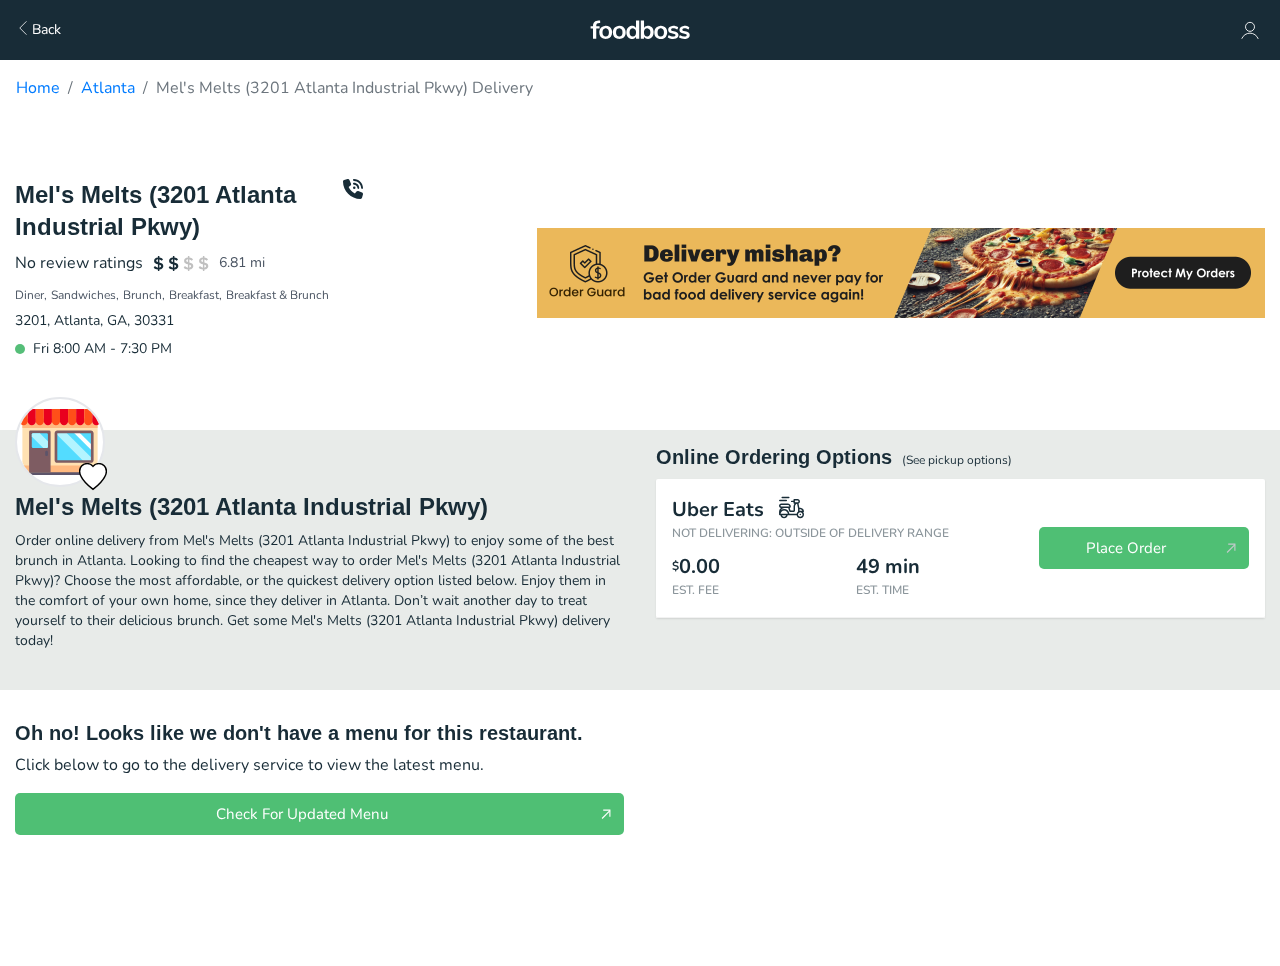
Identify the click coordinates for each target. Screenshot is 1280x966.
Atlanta (108, 88)
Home (38, 88)
